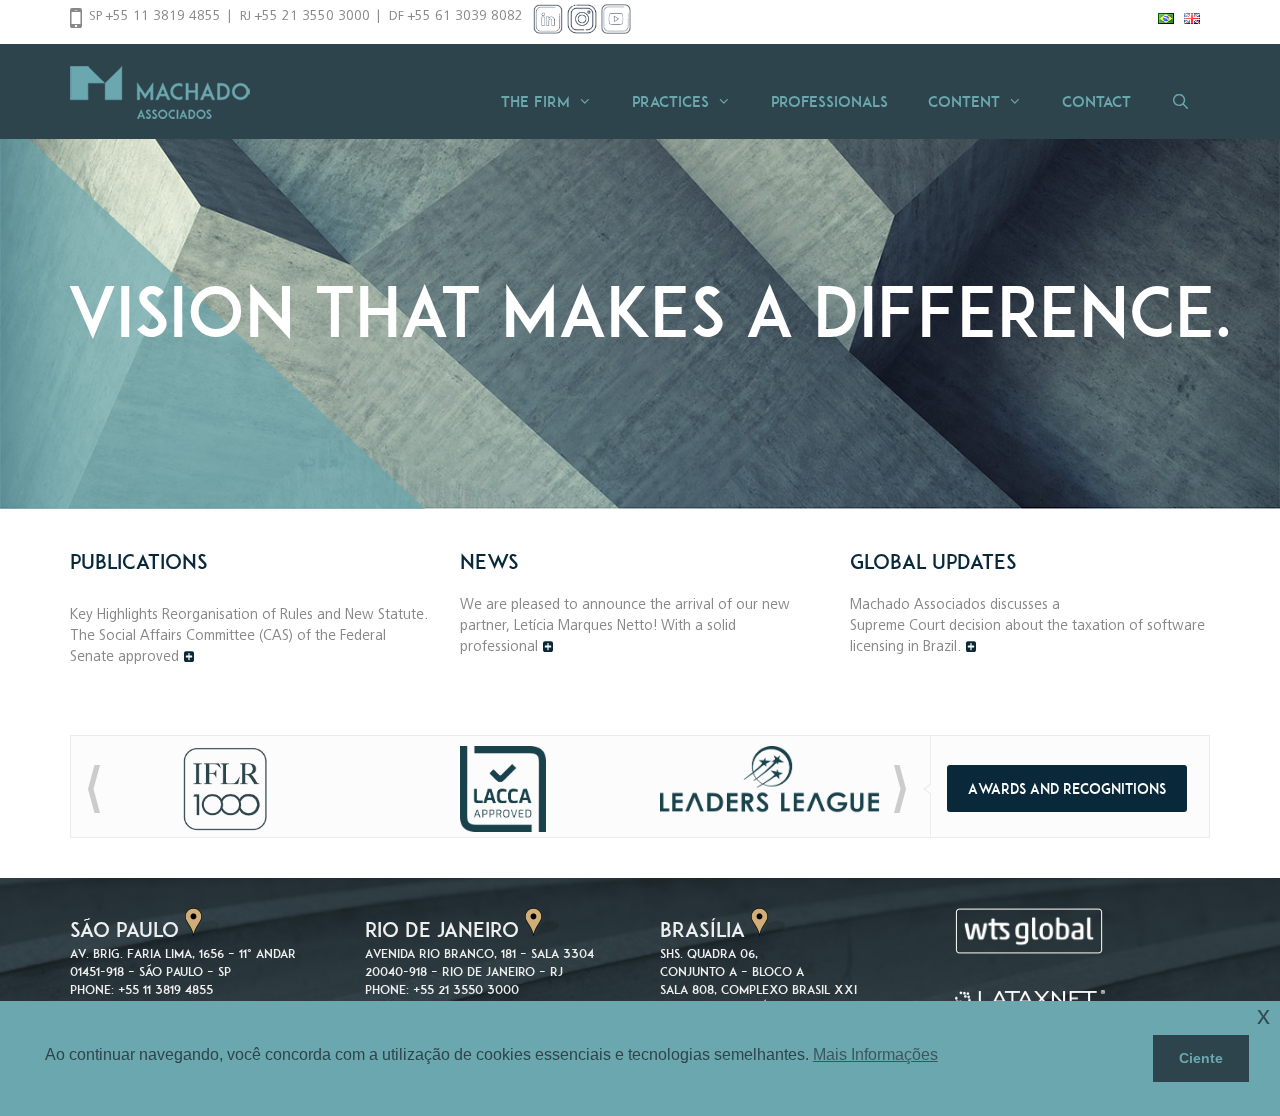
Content (964, 101)
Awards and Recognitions (1067, 788)
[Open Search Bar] (1180, 101)
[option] (640, 277)
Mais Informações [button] (875, 1054)
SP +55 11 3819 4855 (155, 17)
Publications (139, 561)
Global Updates (933, 561)
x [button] (1263, 1015)
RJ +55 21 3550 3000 (305, 17)
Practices (670, 101)
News (489, 561)
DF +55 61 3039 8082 (456, 17)
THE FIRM (535, 101)
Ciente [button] (1201, 1058)
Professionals (829, 101)
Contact (1096, 101)
